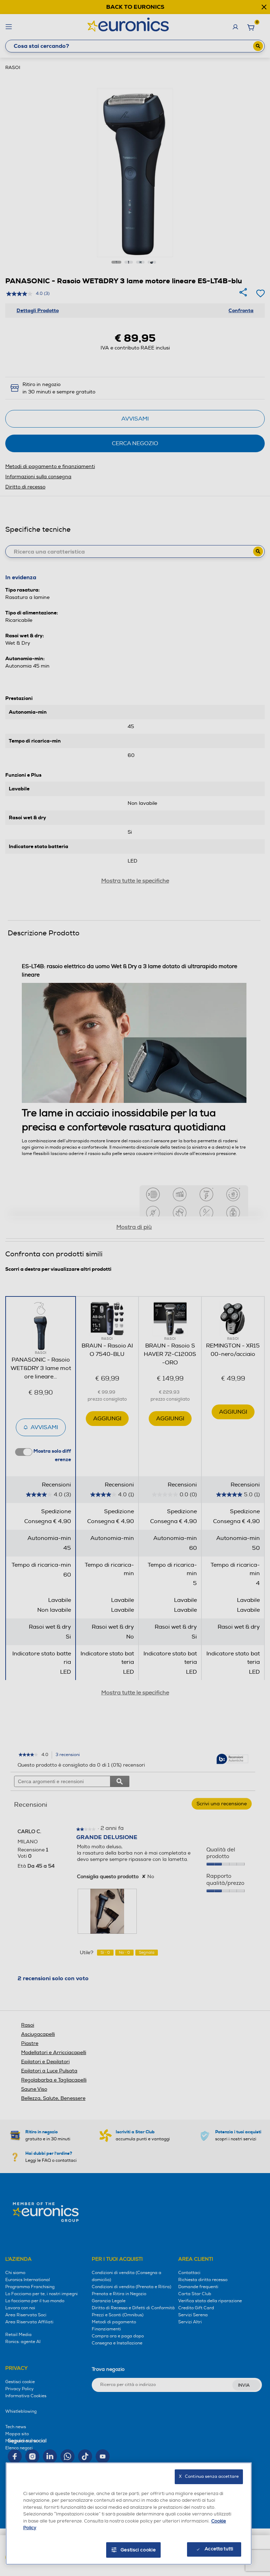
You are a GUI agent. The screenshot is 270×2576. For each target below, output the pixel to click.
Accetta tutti (219, 2549)
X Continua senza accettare (209, 2477)
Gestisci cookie (138, 2550)
